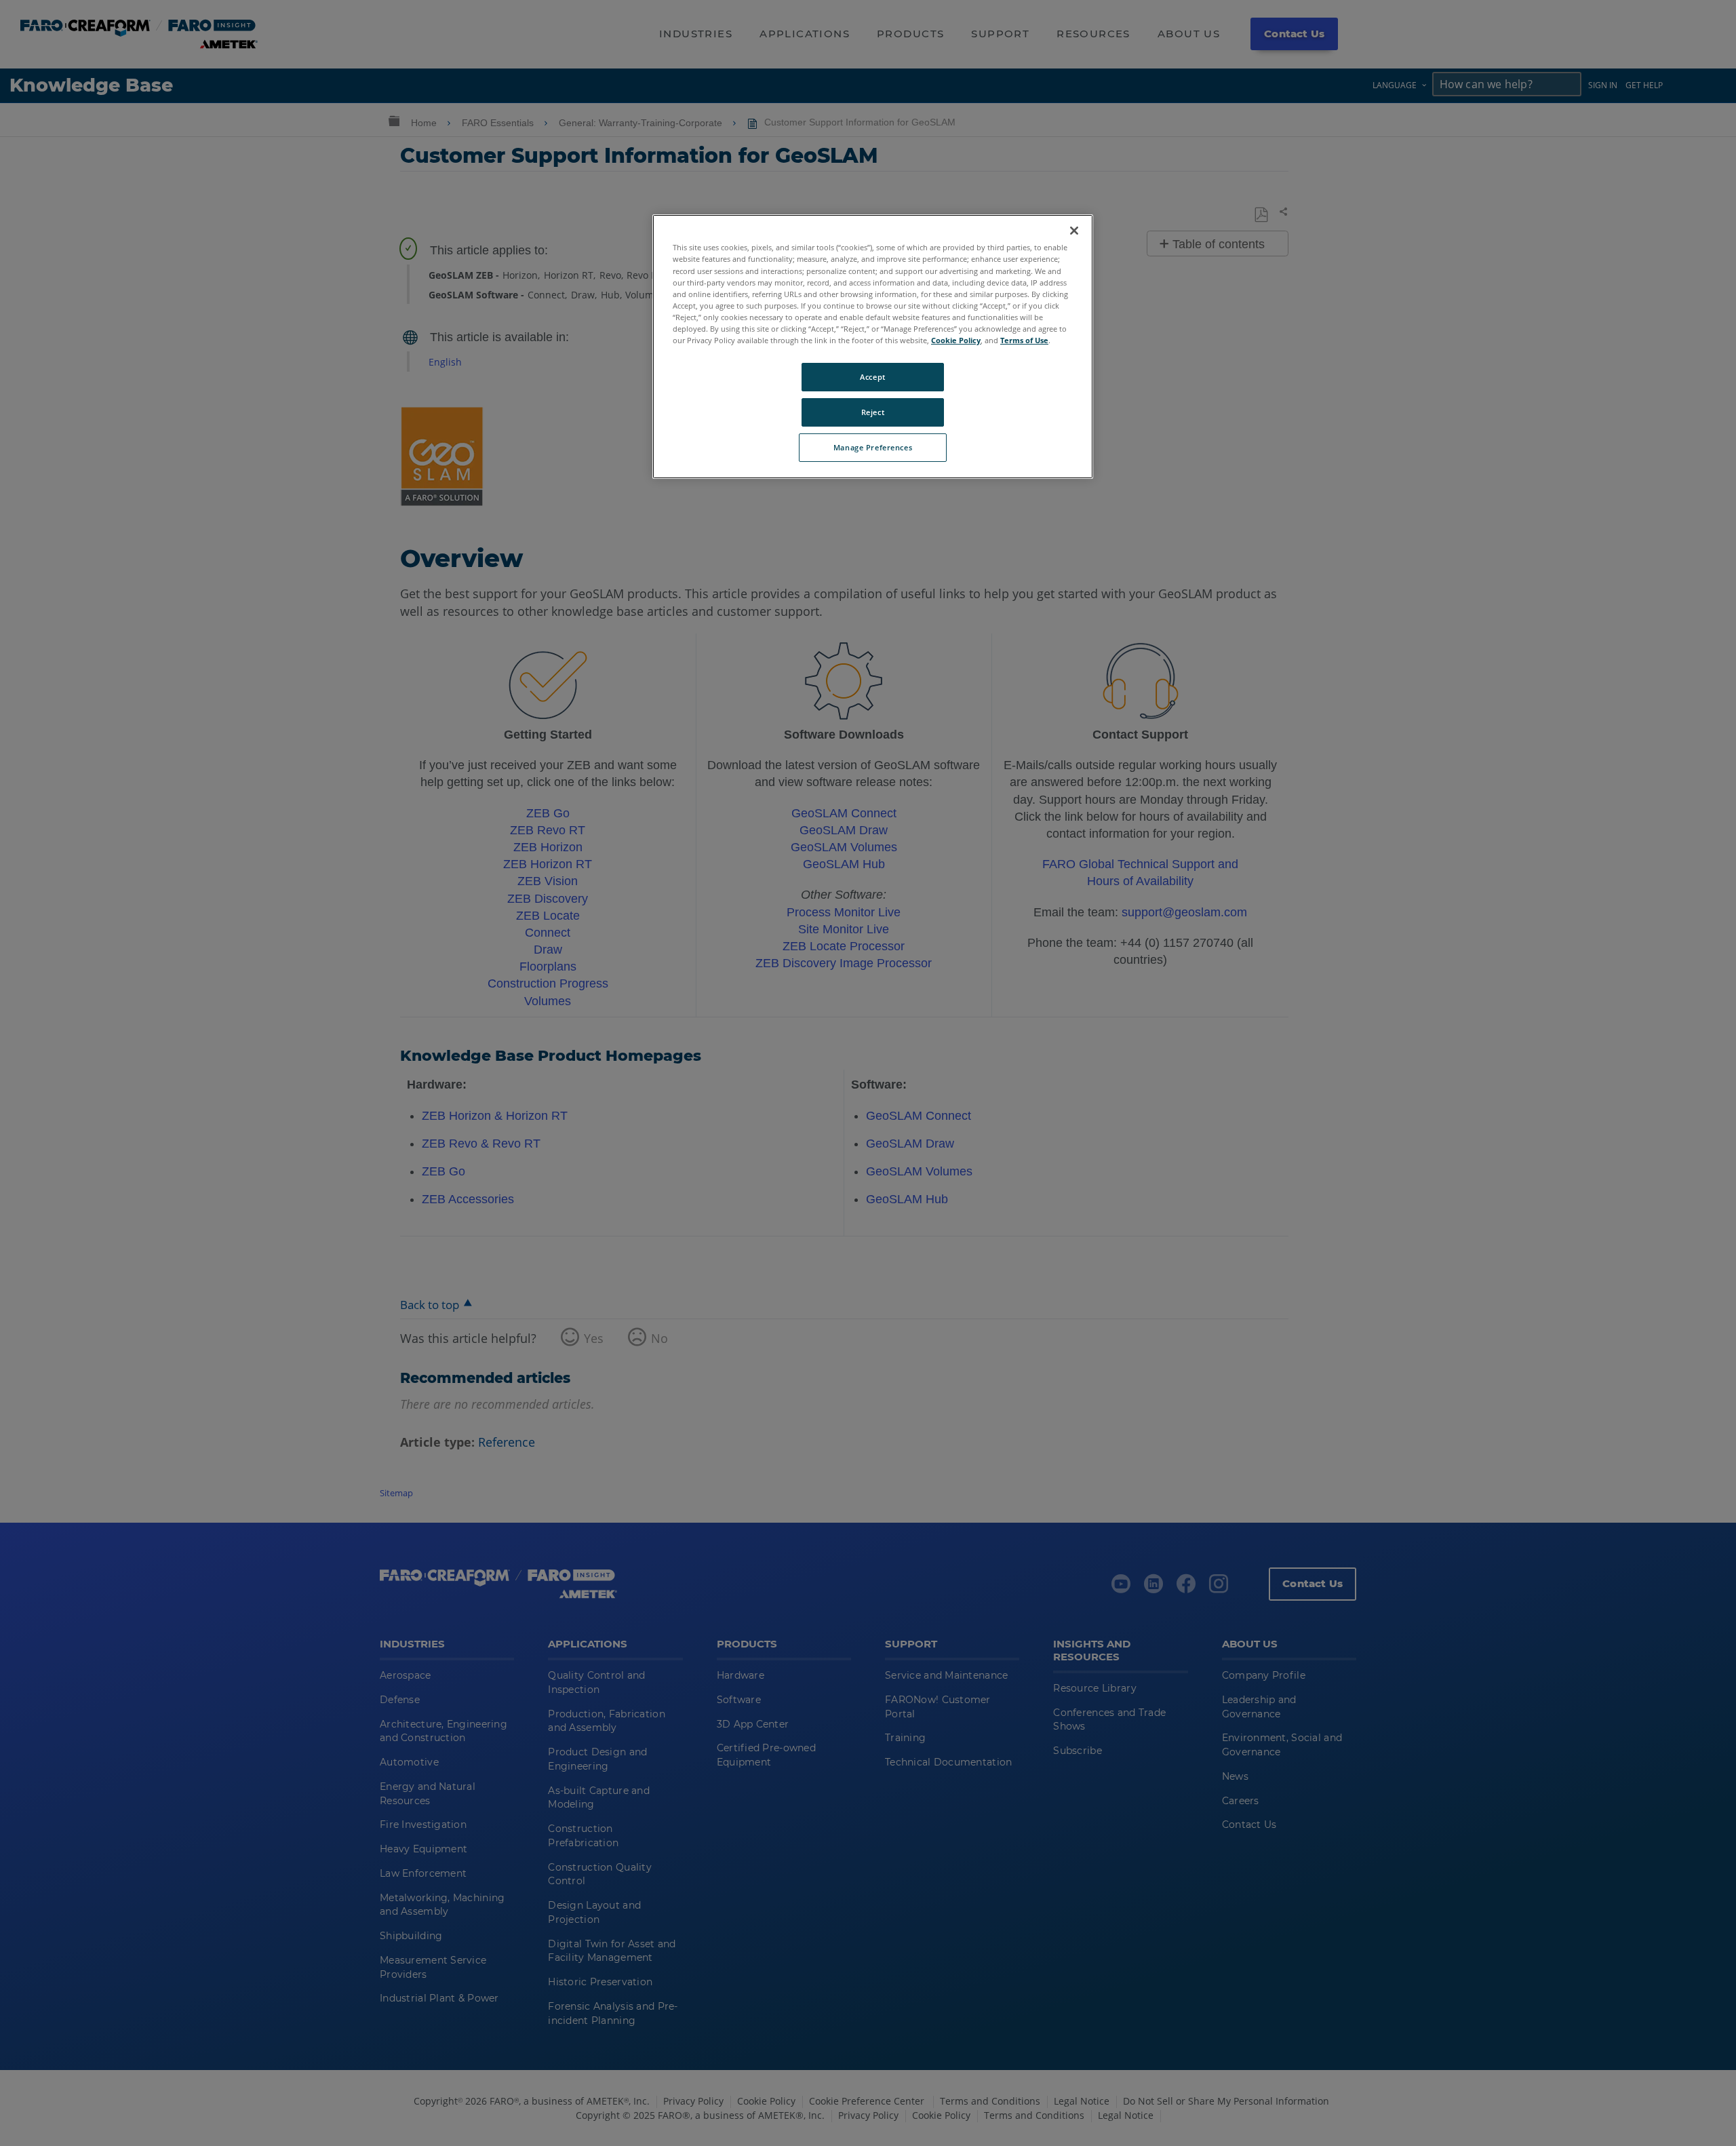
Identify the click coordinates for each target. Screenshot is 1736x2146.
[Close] (1074, 231)
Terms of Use (1024, 340)
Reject (873, 412)
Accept (872, 377)
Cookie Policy (956, 340)
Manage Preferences (873, 447)
